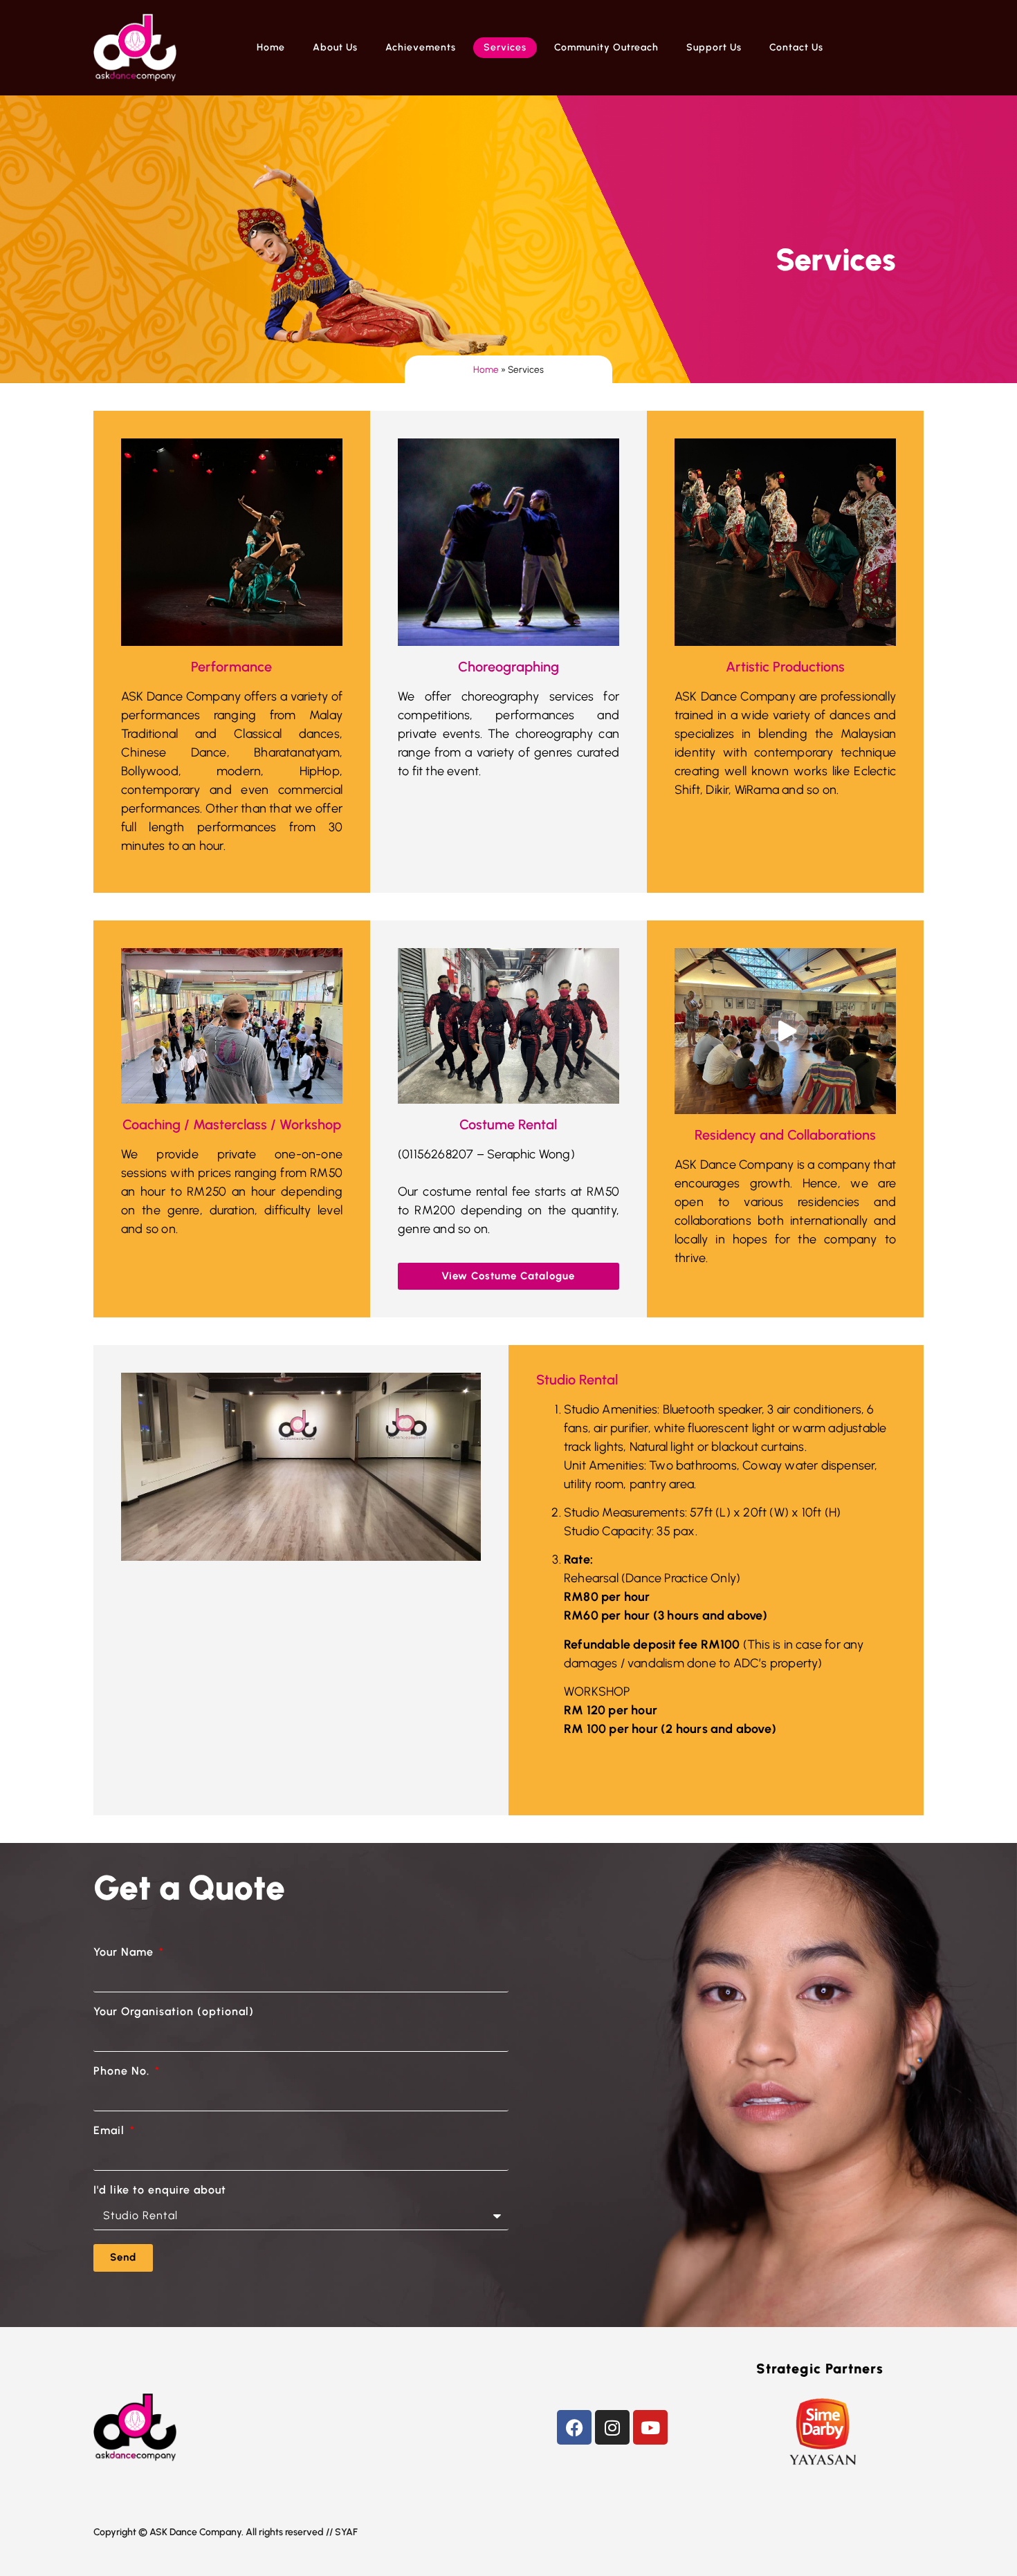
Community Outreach (606, 47)
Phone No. (123, 2072)
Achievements (421, 47)
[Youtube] (650, 2427)
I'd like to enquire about (160, 2190)
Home (271, 47)
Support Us (714, 47)
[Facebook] (574, 2427)
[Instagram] (612, 2427)
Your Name (125, 1953)
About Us (335, 47)
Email (111, 2131)
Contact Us (796, 47)
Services (505, 47)
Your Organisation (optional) (174, 2012)
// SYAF (342, 2532)
